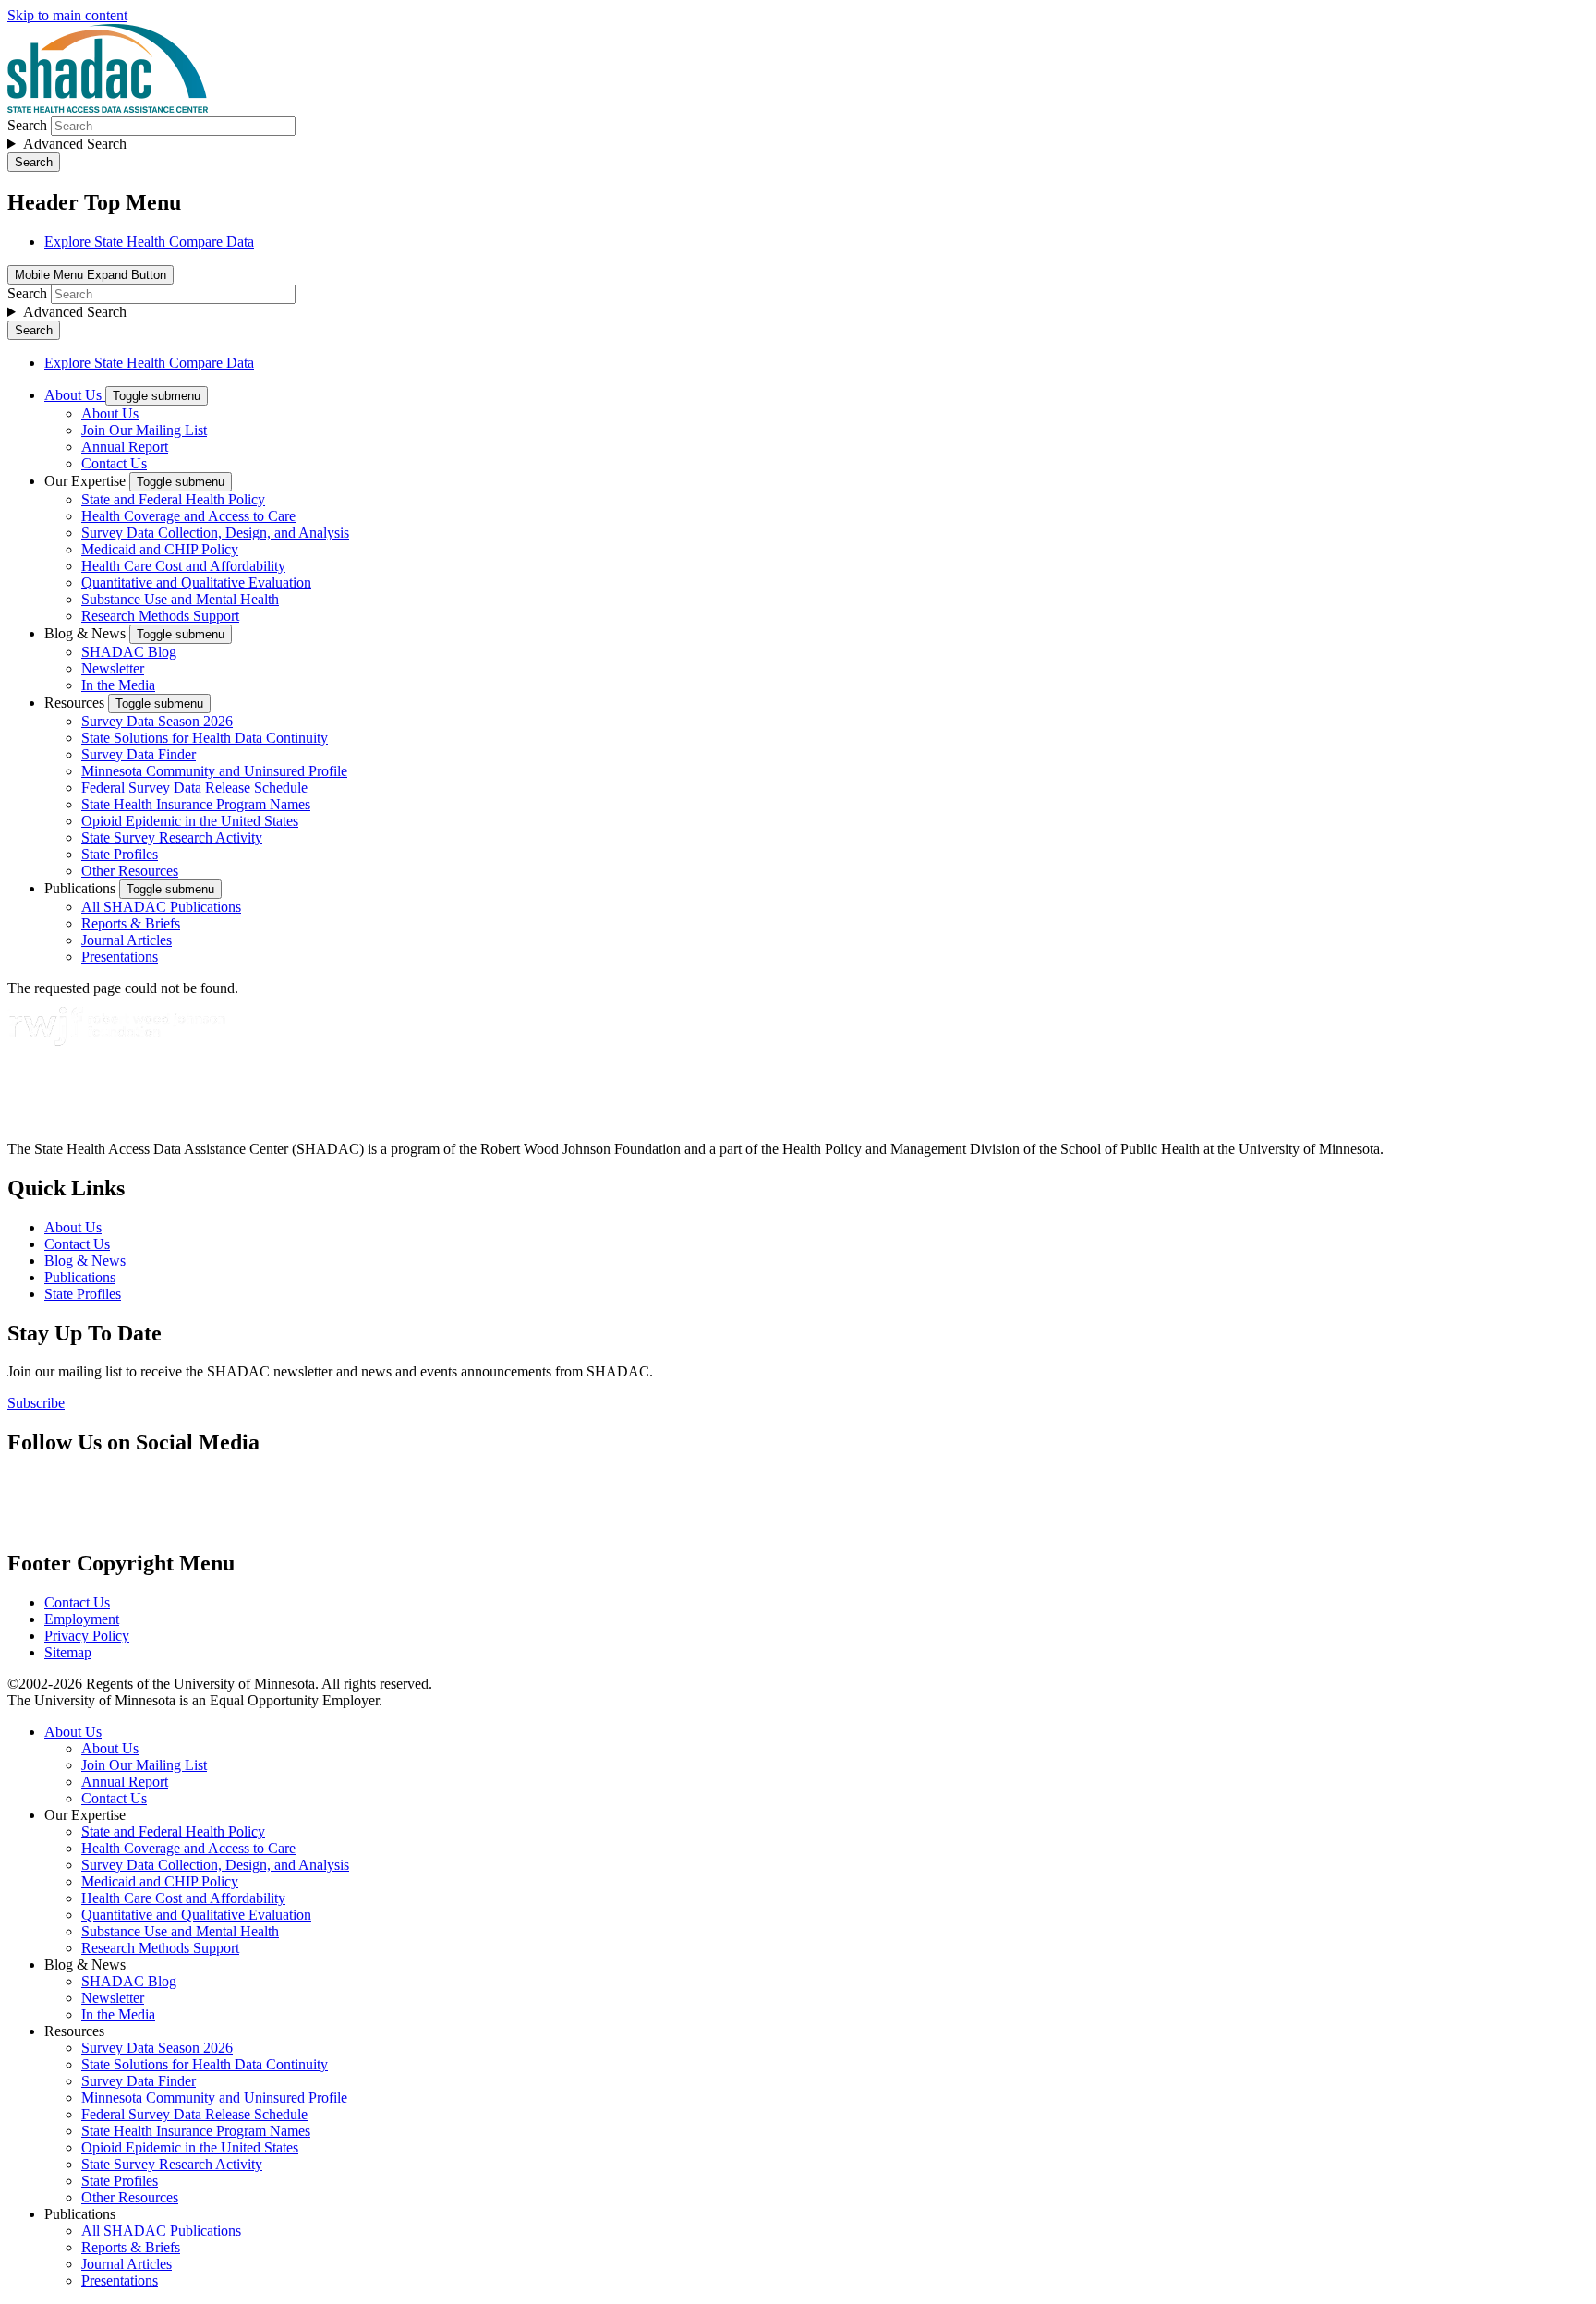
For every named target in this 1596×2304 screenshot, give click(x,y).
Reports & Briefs (131, 923)
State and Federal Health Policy (173, 499)
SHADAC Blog (129, 652)
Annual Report (125, 447)
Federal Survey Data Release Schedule (194, 788)
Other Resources (130, 871)
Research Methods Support (160, 616)
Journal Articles (127, 940)
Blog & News (87, 633)
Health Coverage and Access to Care (188, 516)
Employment (82, 1619)
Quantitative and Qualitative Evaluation (196, 582)
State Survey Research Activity (172, 837)
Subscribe (36, 1403)
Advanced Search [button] (75, 144)
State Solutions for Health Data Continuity (205, 738)
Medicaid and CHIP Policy (160, 549)
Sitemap (68, 1652)
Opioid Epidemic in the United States (190, 821)
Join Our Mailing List (144, 430)
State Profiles (120, 854)
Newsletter (113, 668)
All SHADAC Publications (161, 907)
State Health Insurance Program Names (196, 804)
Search (27, 125)
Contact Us (114, 463)
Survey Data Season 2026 (157, 721)
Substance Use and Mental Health (180, 599)
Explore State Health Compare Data (149, 242)
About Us (75, 395)
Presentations (120, 957)
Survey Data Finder (139, 754)
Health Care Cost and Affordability (183, 566)
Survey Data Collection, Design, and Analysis (215, 533)
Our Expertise (87, 481)
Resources (76, 703)
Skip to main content (67, 15)
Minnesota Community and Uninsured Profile (214, 771)
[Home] (108, 108)
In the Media (118, 685)
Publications (82, 888)
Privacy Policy (87, 1636)
